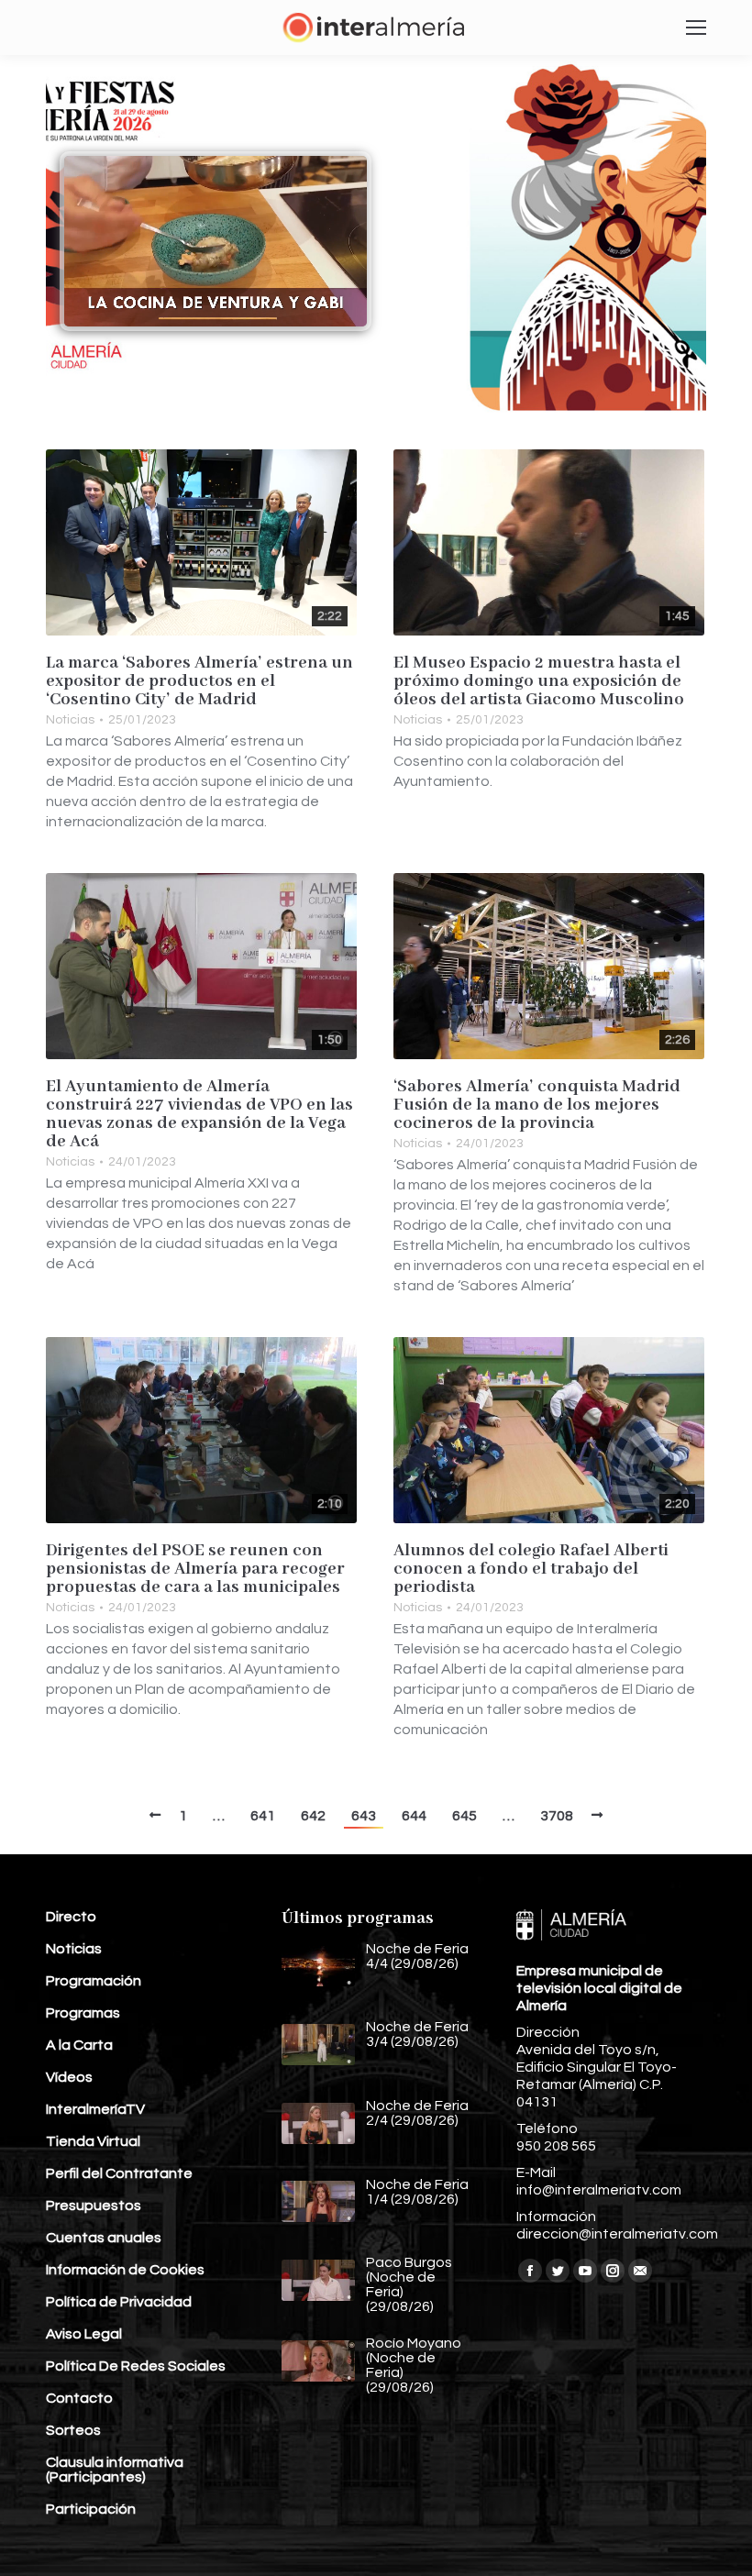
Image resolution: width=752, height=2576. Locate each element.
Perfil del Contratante (119, 2173)
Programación (94, 1981)
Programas (83, 2013)
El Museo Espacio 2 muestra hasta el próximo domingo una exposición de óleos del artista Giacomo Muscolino (539, 681)
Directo (71, 1917)
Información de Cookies (125, 2270)
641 (263, 1816)
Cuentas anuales (104, 2238)
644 (414, 1816)
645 (464, 1816)
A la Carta (79, 2045)
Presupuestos (94, 2206)
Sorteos (73, 2430)
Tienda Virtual (93, 2141)
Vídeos (69, 2077)
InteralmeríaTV (95, 2109)
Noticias (70, 720)
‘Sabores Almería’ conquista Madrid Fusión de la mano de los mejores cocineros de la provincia (537, 1105)
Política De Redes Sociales (136, 2366)
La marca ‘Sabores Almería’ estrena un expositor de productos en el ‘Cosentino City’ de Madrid (199, 681)
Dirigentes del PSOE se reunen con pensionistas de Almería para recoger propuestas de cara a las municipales (195, 1569)
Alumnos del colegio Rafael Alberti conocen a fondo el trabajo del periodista (531, 1569)
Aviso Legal (84, 2334)
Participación (91, 2509)
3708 (557, 1816)
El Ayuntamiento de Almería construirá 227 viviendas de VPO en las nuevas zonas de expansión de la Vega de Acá (199, 1114)
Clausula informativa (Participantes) (115, 2470)
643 (364, 1816)
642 (313, 1816)
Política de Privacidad (119, 2302)
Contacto (79, 2398)
